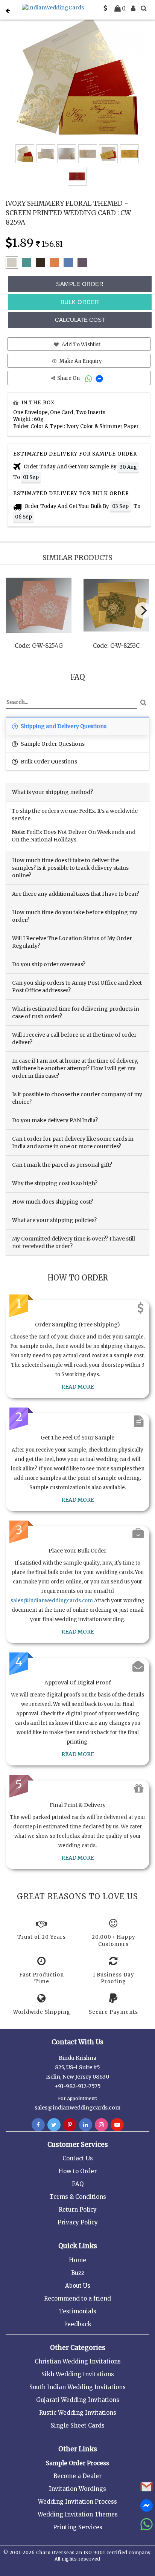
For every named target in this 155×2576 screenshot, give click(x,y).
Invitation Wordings (77, 2489)
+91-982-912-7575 (78, 2086)
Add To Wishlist (81, 345)
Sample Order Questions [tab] (52, 744)
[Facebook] (38, 2125)
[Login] (133, 8)
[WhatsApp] (89, 378)
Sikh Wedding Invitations (78, 2374)
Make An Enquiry (80, 361)
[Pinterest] (70, 2125)
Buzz (78, 2273)
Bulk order (80, 302)
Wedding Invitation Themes (78, 2514)
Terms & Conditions (78, 2197)
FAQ (78, 2184)
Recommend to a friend (77, 2298)
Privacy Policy (78, 2222)
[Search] (144, 8)
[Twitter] (54, 2125)
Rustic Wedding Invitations (78, 2413)
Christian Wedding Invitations (78, 2361)
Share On (69, 378)
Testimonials (77, 2311)
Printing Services (78, 2527)
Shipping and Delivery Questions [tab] (63, 726)
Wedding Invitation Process (77, 2502)
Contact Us (78, 2158)
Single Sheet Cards (78, 2425)
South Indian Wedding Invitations (77, 2387)
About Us (78, 2286)
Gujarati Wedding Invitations (78, 2400)
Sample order (80, 284)
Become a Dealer (77, 2476)
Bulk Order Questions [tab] (48, 762)
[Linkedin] (86, 2125)
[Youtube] (117, 2125)
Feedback (78, 2324)
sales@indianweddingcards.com (52, 1601)
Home (77, 2260)
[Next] (143, 610)
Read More (78, 1387)
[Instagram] (101, 2125)
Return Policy (78, 2210)
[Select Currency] (105, 8)
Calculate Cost (80, 320)
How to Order (77, 2171)
